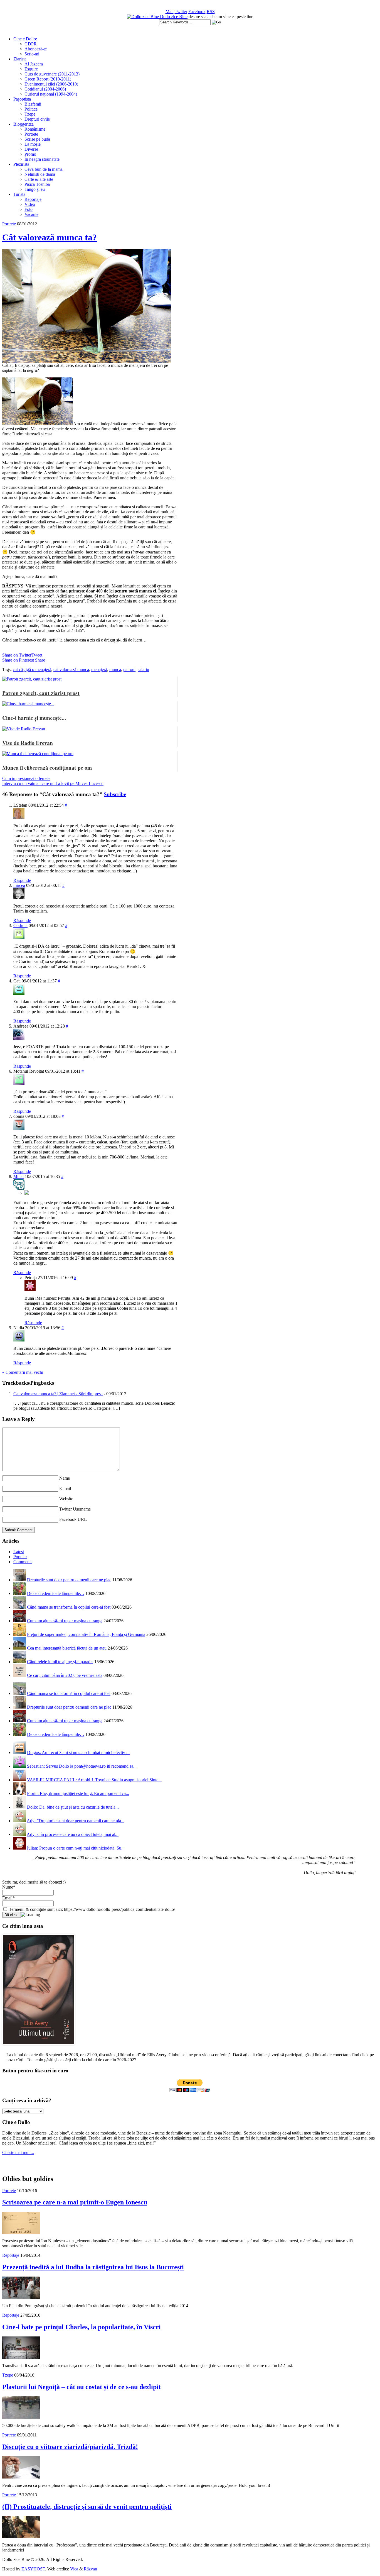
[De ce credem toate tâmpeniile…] (20, 1593)
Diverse (31, 149)
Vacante (31, 214)
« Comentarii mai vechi (23, 1372)
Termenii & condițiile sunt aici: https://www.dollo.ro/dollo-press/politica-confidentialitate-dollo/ (91, 1909)
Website (66, 1499)
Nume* (9, 1887)
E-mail (65, 1488)
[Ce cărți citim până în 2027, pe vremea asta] (20, 1675)
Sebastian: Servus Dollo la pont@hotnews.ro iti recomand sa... (82, 1766)
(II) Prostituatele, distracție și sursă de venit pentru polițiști (87, 2507)
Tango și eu (35, 189)
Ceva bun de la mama (44, 169)
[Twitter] (27, 1193)
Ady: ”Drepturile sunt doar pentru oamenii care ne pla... (76, 1821)
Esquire (31, 69)
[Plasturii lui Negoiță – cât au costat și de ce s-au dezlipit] (21, 2417)
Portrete (31, 134)
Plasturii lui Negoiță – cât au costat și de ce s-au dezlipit (82, 2387)
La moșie (33, 144)
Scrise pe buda (37, 139)
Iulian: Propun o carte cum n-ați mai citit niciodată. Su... (76, 1848)
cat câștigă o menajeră (32, 669)
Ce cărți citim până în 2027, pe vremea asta (65, 1675)
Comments (23, 1562)
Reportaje (33, 199)
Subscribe (115, 794)
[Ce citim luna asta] (39, 2046)
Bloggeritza (24, 124)
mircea (19, 885)
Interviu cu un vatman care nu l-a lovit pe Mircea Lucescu (53, 783)
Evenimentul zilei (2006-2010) (51, 84)
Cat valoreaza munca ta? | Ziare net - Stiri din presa (58, 1394)
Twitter (181, 12)
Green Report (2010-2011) (48, 79)
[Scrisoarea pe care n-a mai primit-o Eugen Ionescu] (21, 2232)
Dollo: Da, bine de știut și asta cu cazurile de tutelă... (73, 1807)
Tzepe (30, 114)
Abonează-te (36, 49)
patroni (129, 669)
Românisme (35, 129)
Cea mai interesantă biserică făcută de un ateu (67, 1648)
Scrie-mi (32, 54)
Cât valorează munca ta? (50, 237)
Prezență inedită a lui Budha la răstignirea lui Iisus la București (93, 2267)
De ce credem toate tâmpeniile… (56, 1593)
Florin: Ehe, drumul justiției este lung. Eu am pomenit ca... (78, 1793)
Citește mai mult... (18, 2152)
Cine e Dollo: (25, 39)
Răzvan (90, 2569)
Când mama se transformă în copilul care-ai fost (69, 1607)
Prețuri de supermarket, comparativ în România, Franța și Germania (86, 1634)
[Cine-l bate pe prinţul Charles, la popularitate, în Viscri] (21, 2357)
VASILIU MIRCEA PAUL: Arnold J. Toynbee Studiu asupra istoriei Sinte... (94, 1780)
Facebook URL (73, 1519)
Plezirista (21, 164)
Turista (19, 194)
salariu (143, 669)
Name (65, 1478)
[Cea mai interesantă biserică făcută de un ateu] (20, 1648)
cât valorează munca (71, 669)
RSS (211, 12)
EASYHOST (33, 2569)
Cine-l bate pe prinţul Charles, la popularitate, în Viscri (82, 2327)
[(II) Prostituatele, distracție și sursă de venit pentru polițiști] (21, 2537)
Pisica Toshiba (37, 184)
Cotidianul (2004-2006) (45, 89)
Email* (8, 1898)
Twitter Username (75, 1509)
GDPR (31, 44)
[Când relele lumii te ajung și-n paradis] (20, 1662)
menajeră (99, 669)
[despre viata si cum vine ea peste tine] (143, 17)
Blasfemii (33, 104)
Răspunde (22, 880)
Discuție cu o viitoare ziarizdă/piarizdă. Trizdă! (70, 2447)
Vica (74, 2569)
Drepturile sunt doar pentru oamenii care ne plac (69, 1580)
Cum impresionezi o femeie (26, 778)
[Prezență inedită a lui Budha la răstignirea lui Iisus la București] (21, 2297)
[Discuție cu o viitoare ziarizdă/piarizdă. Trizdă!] (21, 2477)
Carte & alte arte (39, 179)
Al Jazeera (34, 64)
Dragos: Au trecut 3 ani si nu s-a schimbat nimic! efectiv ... (78, 1752)
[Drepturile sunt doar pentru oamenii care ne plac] (20, 1580)
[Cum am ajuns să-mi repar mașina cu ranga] (20, 1621)
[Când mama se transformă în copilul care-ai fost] (20, 1607)
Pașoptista (22, 99)
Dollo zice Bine (174, 17)
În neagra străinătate (42, 159)
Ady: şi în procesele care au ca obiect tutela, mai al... (73, 1834)
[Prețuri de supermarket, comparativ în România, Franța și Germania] (20, 1634)
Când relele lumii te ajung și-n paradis (60, 1662)
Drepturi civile (37, 119)
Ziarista (20, 59)
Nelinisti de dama (40, 174)
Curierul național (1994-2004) (51, 94)
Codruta (20, 925)
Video (30, 204)
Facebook (197, 12)
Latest (19, 1552)
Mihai (18, 1176)
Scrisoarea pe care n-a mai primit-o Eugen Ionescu (75, 2202)
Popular (20, 1557)
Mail (170, 12)
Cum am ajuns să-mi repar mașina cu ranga (65, 1621)
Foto (29, 209)
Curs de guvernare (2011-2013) (52, 74)
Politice (31, 109)
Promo (30, 154)
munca (115, 669)
